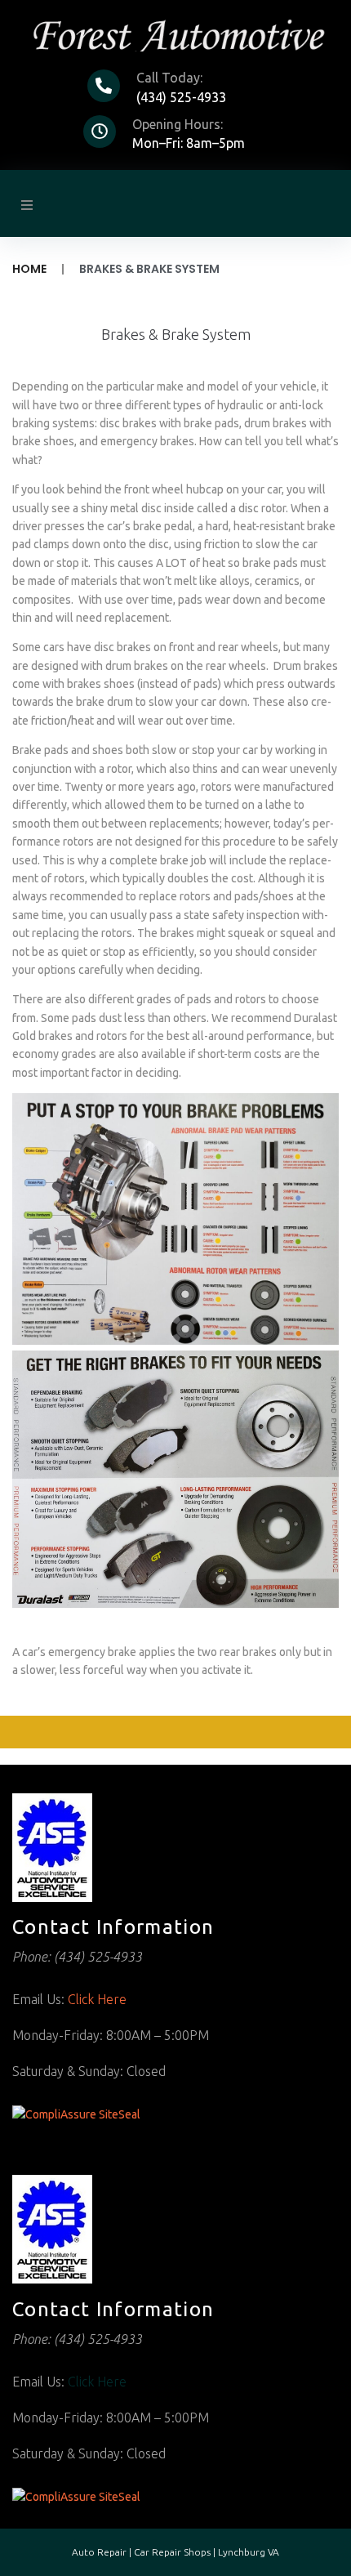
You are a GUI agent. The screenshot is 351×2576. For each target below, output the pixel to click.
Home (29, 269)
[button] (27, 205)
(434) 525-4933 (181, 97)
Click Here (97, 1999)
